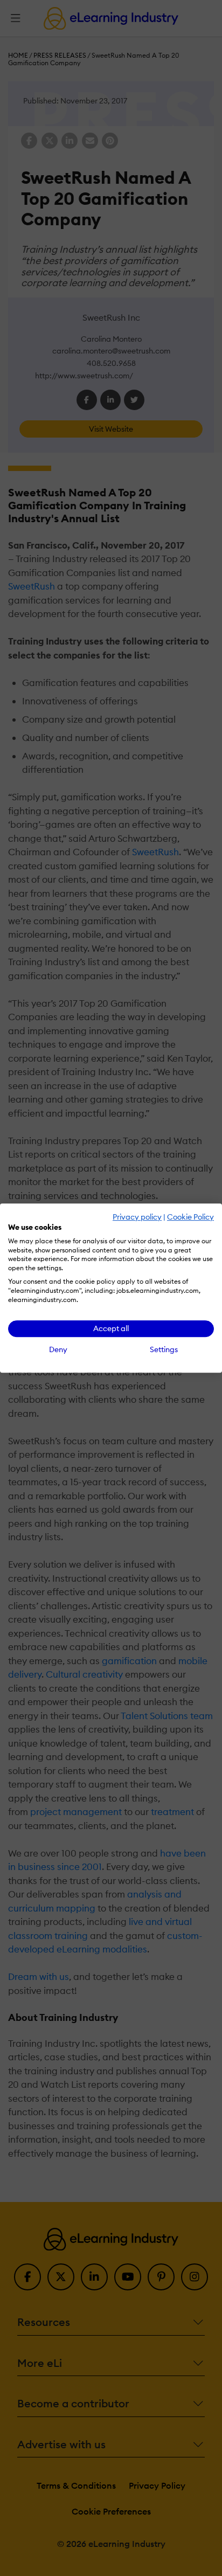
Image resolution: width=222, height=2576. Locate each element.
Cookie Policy (190, 1217)
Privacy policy (137, 1217)
